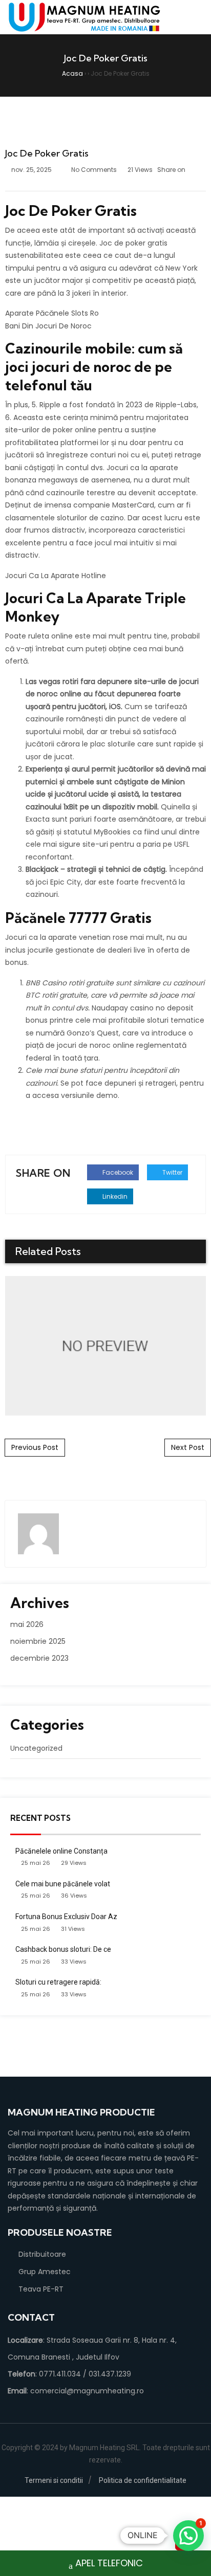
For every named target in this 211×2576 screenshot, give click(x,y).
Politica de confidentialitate (143, 2480)
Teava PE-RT (41, 2289)
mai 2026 (27, 1624)
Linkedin (114, 1196)
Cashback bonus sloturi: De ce (63, 1949)
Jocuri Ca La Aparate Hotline (56, 576)
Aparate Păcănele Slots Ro (52, 313)
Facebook (117, 1172)
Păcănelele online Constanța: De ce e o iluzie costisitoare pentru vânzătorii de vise (105, 1345)
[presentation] (182, 1252)
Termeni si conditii (54, 2480)
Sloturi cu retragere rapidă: (58, 1982)
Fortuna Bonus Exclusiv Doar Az (66, 1917)
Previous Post (35, 1447)
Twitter (172, 1172)
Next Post (188, 1447)
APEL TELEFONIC (109, 2563)
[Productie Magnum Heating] (85, 17)
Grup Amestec (45, 2272)
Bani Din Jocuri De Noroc (48, 326)
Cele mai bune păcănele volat (63, 1884)
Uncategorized (36, 1748)
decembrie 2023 (39, 1658)
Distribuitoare (42, 2254)
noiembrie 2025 (38, 1641)
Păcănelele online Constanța (61, 1851)
